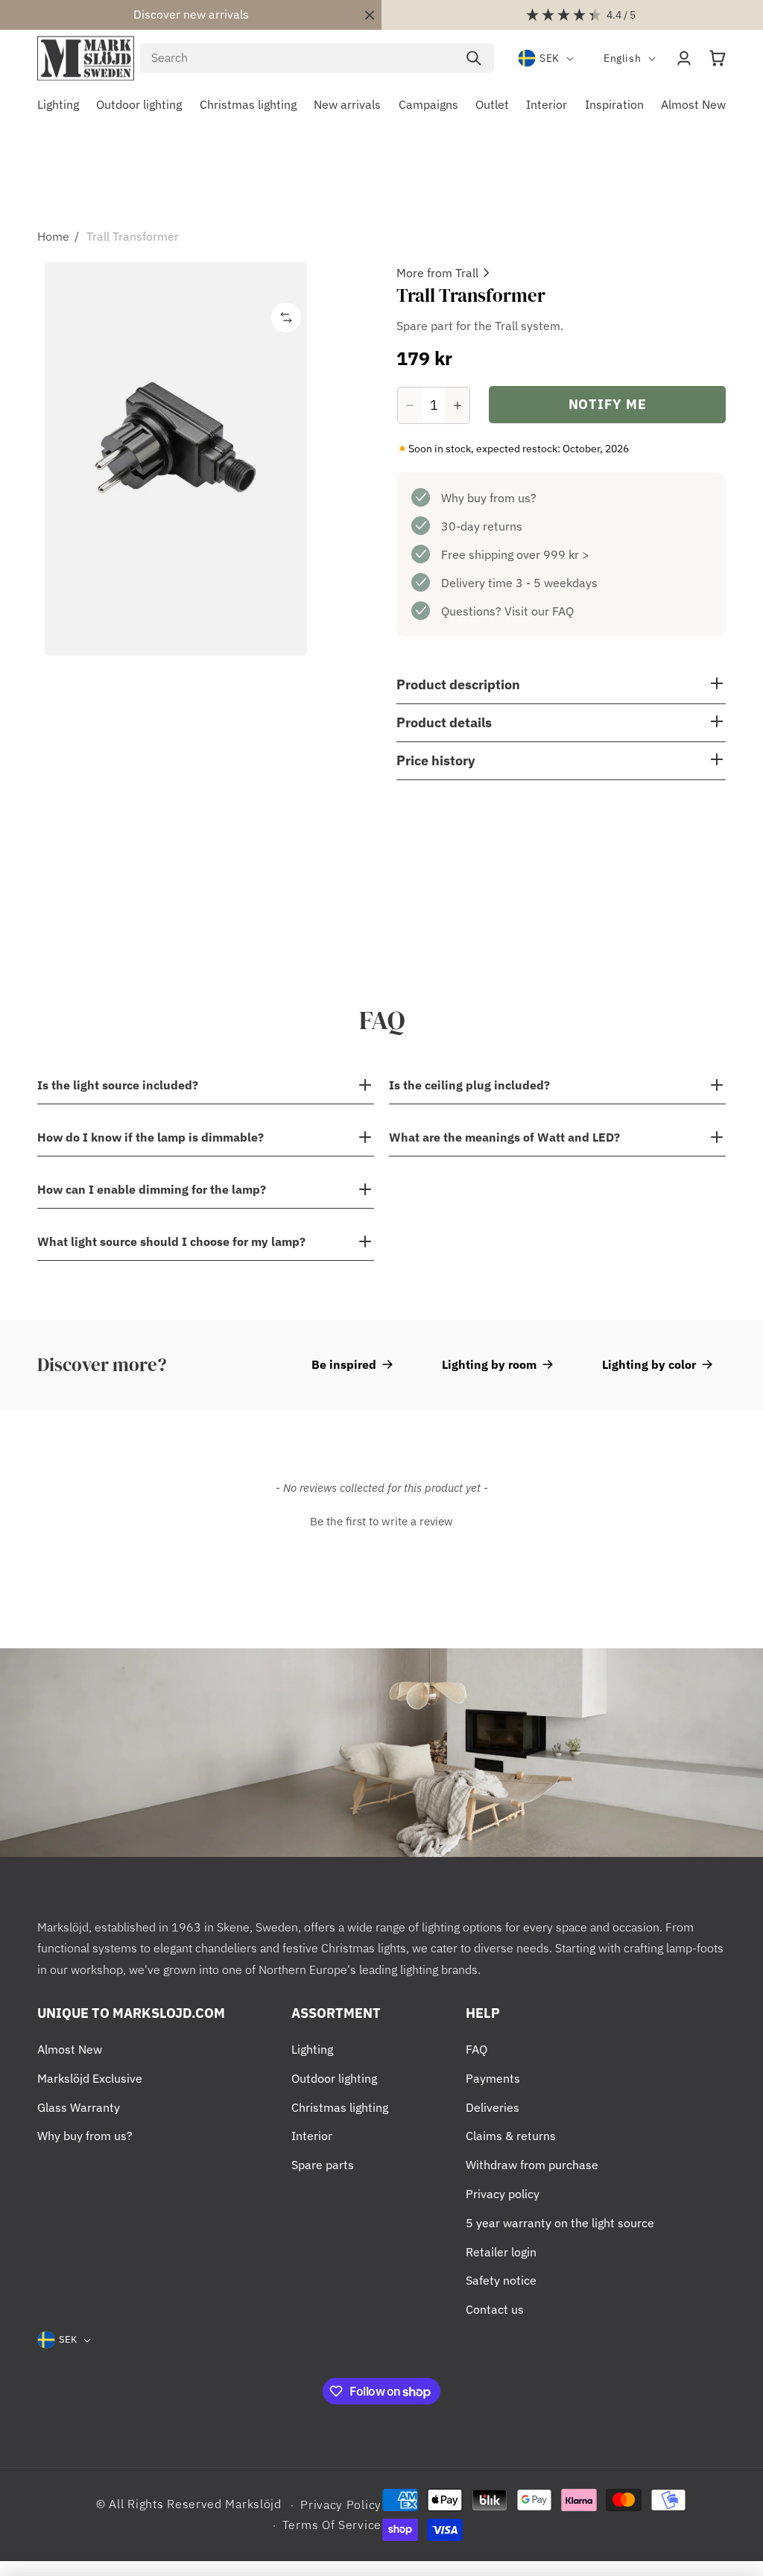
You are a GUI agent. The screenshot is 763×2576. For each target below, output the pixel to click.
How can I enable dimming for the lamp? (152, 1189)
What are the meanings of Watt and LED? (504, 1137)
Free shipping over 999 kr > (515, 554)
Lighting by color (649, 1364)
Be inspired (344, 1364)
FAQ (477, 2049)
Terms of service (332, 2525)
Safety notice (501, 2280)
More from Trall (437, 273)
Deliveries (493, 2107)
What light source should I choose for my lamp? (171, 1241)
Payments (493, 2078)
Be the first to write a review (381, 1521)
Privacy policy (503, 2194)
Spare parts (323, 2165)
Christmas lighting (340, 2107)
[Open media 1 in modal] (176, 459)
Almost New (70, 2049)
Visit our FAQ (539, 611)
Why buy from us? (489, 498)
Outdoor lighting (334, 2078)
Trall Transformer (133, 236)
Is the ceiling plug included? (469, 1085)
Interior (312, 2136)
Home (53, 236)
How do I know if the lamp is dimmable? (151, 1137)
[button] (718, 58)
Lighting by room (489, 1364)
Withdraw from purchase (532, 2165)
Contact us (495, 2309)
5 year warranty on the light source (560, 2223)
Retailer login (501, 2252)
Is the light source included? (118, 1085)
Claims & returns (511, 2136)
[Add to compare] (286, 317)
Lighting (312, 2049)
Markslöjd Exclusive (90, 2078)
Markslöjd (253, 2504)
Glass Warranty (79, 2107)
